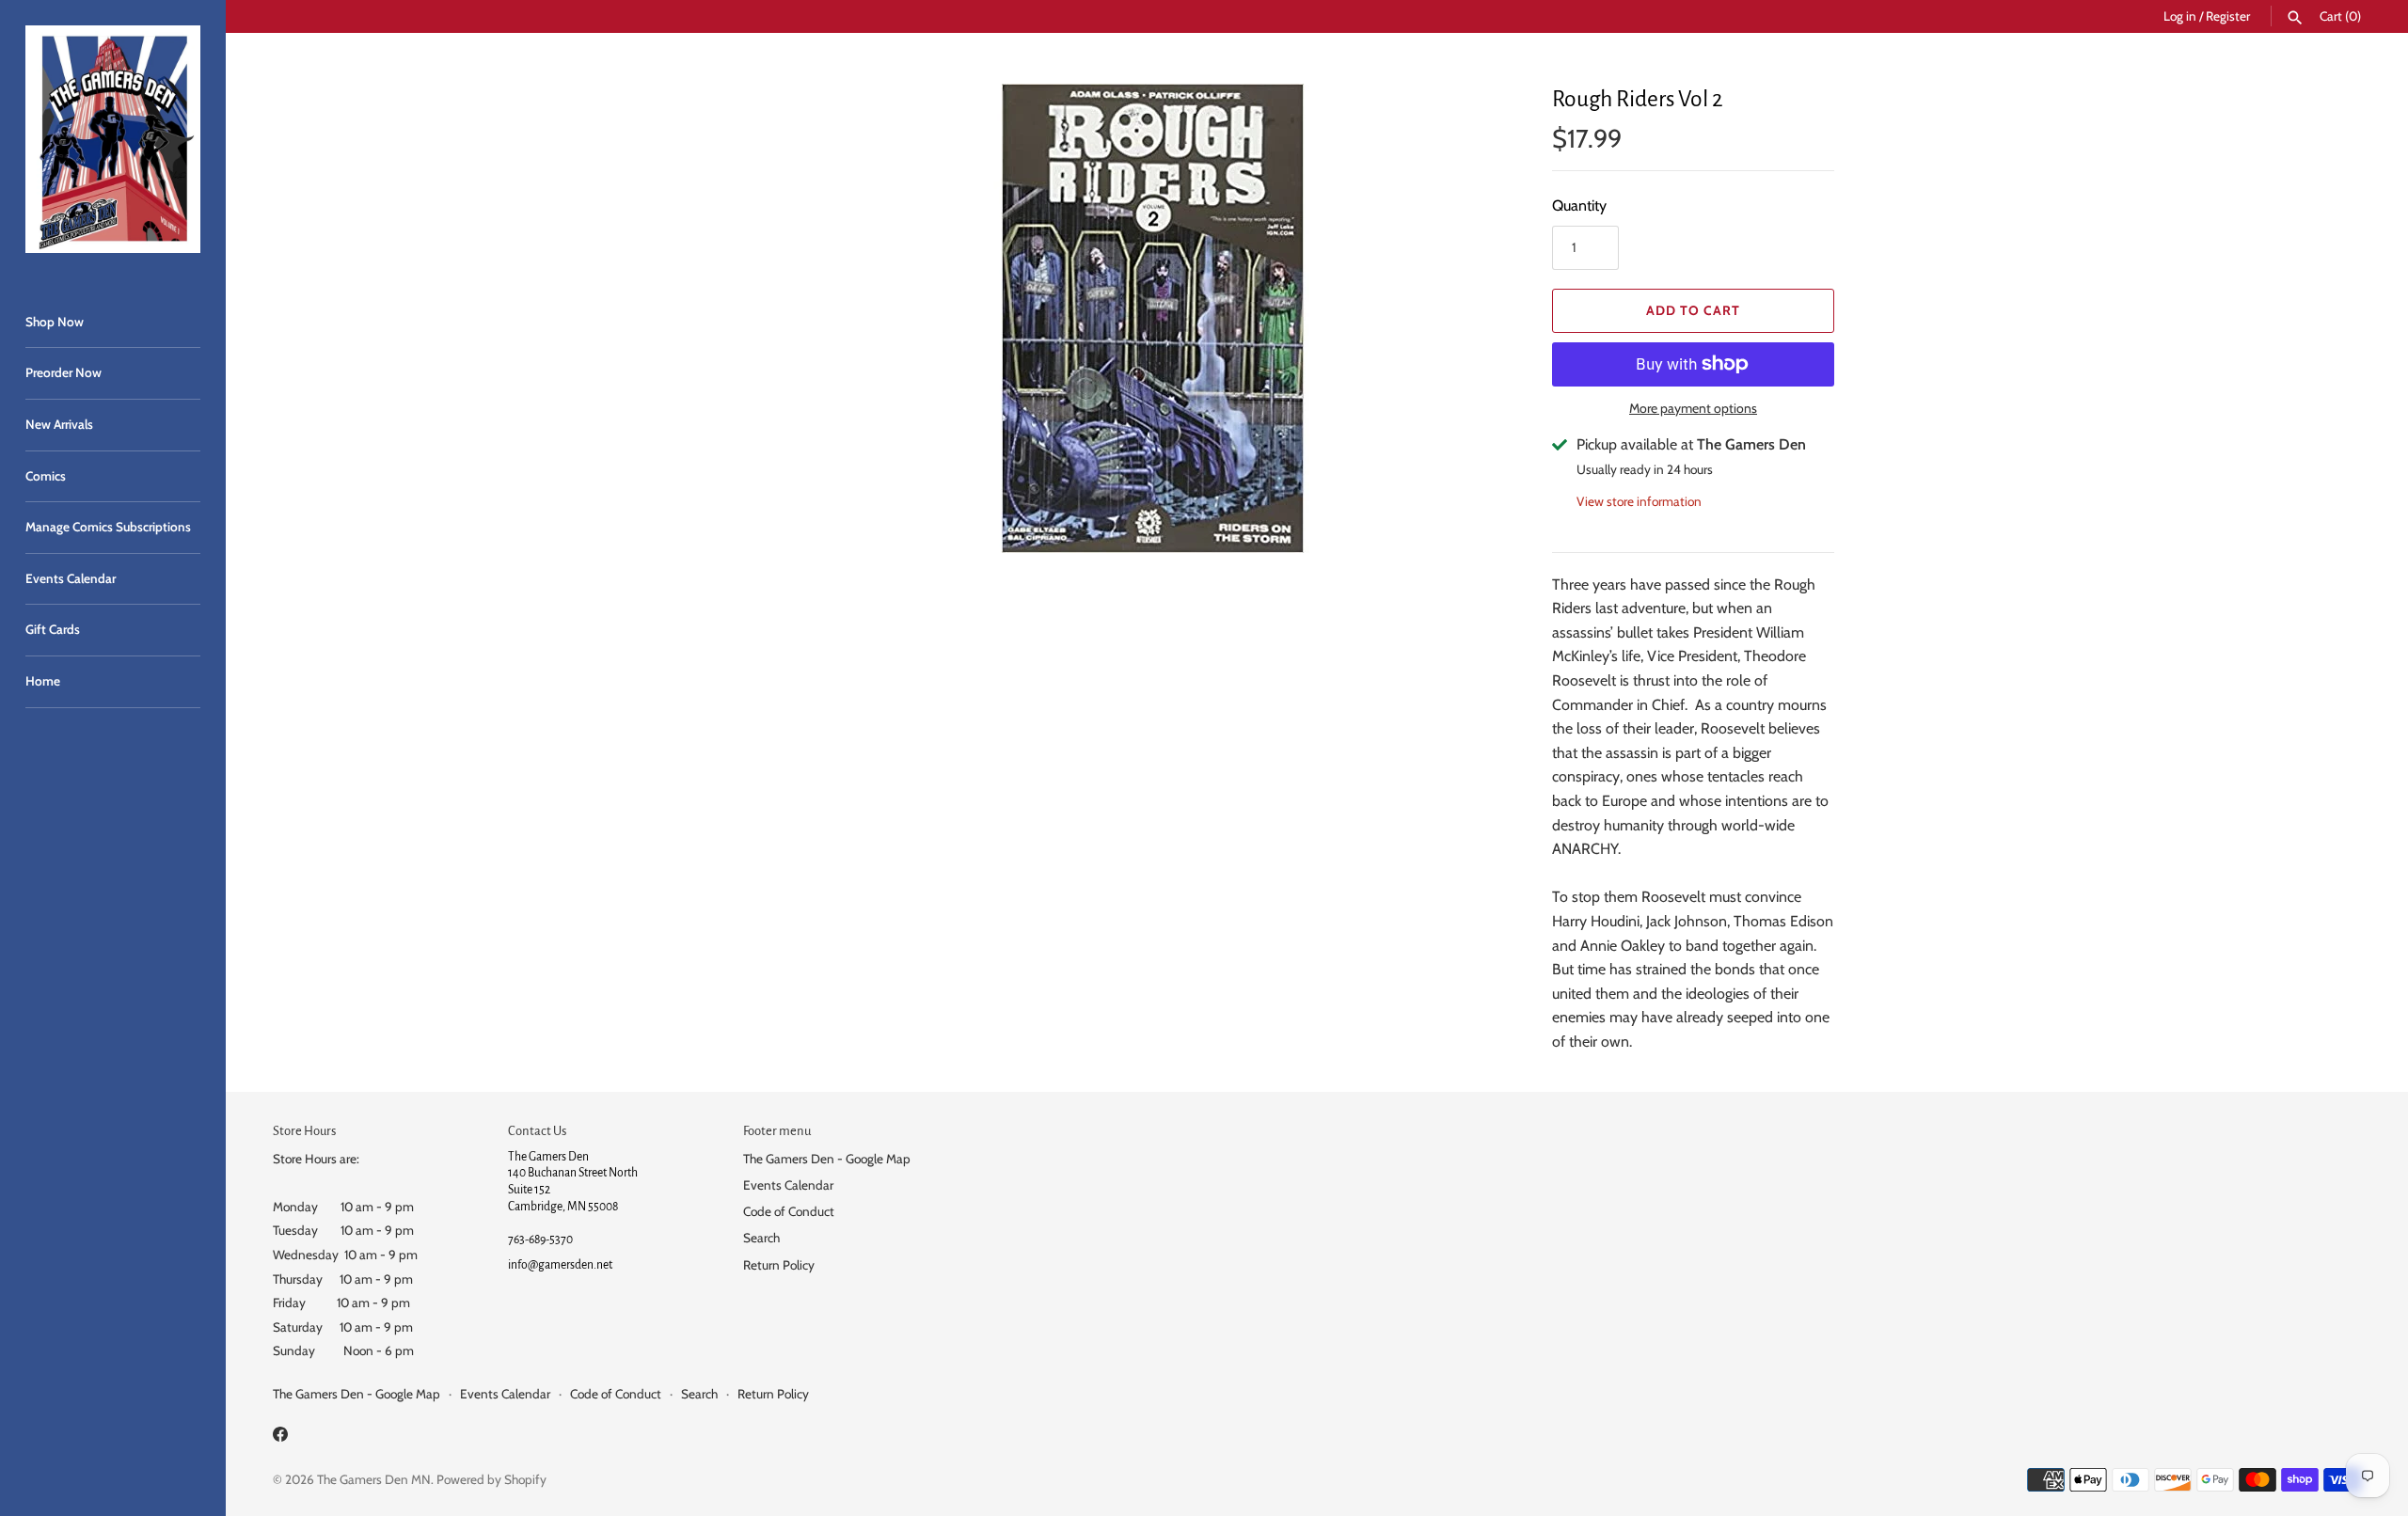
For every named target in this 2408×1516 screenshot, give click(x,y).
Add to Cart (1693, 310)
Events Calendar (71, 578)
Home (43, 681)
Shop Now (55, 322)
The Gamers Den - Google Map (827, 1159)
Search (761, 1238)
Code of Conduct (789, 1211)
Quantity (1579, 205)
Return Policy (779, 1265)
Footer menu (777, 1131)
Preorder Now (63, 372)
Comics (46, 476)
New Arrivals (59, 424)
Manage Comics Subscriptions (108, 527)
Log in (2180, 16)
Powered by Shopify (491, 1479)
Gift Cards (53, 629)
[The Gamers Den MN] (113, 139)
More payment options (1693, 408)
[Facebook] (280, 1437)
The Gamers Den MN (374, 1479)
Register (2228, 16)
